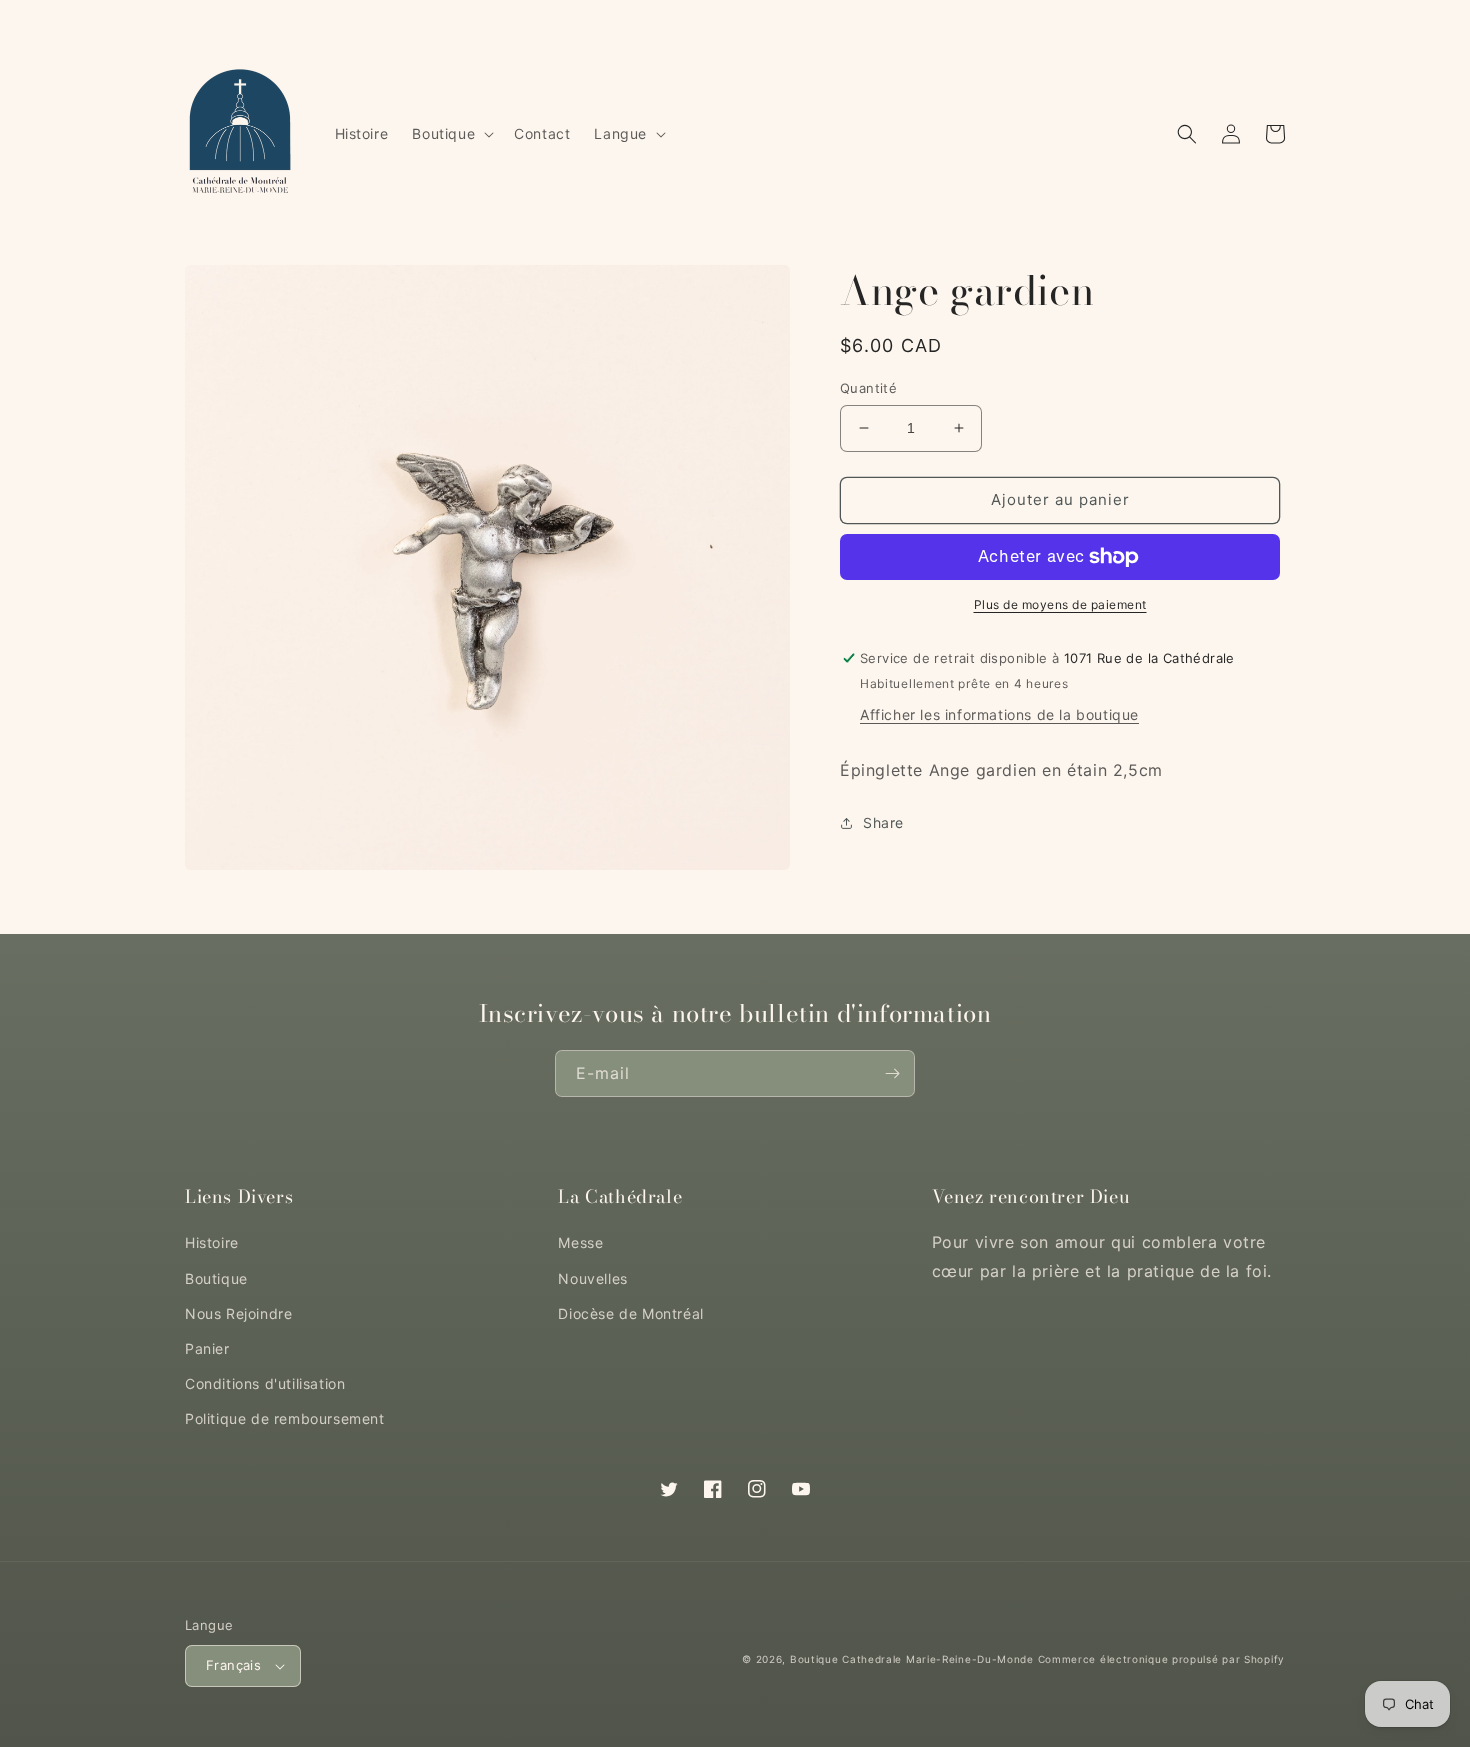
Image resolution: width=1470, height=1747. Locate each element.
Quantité (868, 388)
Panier (207, 1348)
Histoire (212, 1242)
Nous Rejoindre (238, 1313)
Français (233, 1665)
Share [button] (883, 823)
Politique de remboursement (285, 1418)
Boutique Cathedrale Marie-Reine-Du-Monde (912, 1659)
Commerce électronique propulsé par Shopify (1161, 1659)
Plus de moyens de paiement (1060, 604)
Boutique (216, 1278)
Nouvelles (592, 1278)
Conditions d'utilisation (265, 1383)
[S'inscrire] (892, 1073)
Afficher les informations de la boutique (999, 715)
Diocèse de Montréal (630, 1313)
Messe (580, 1242)
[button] (451, 134)
